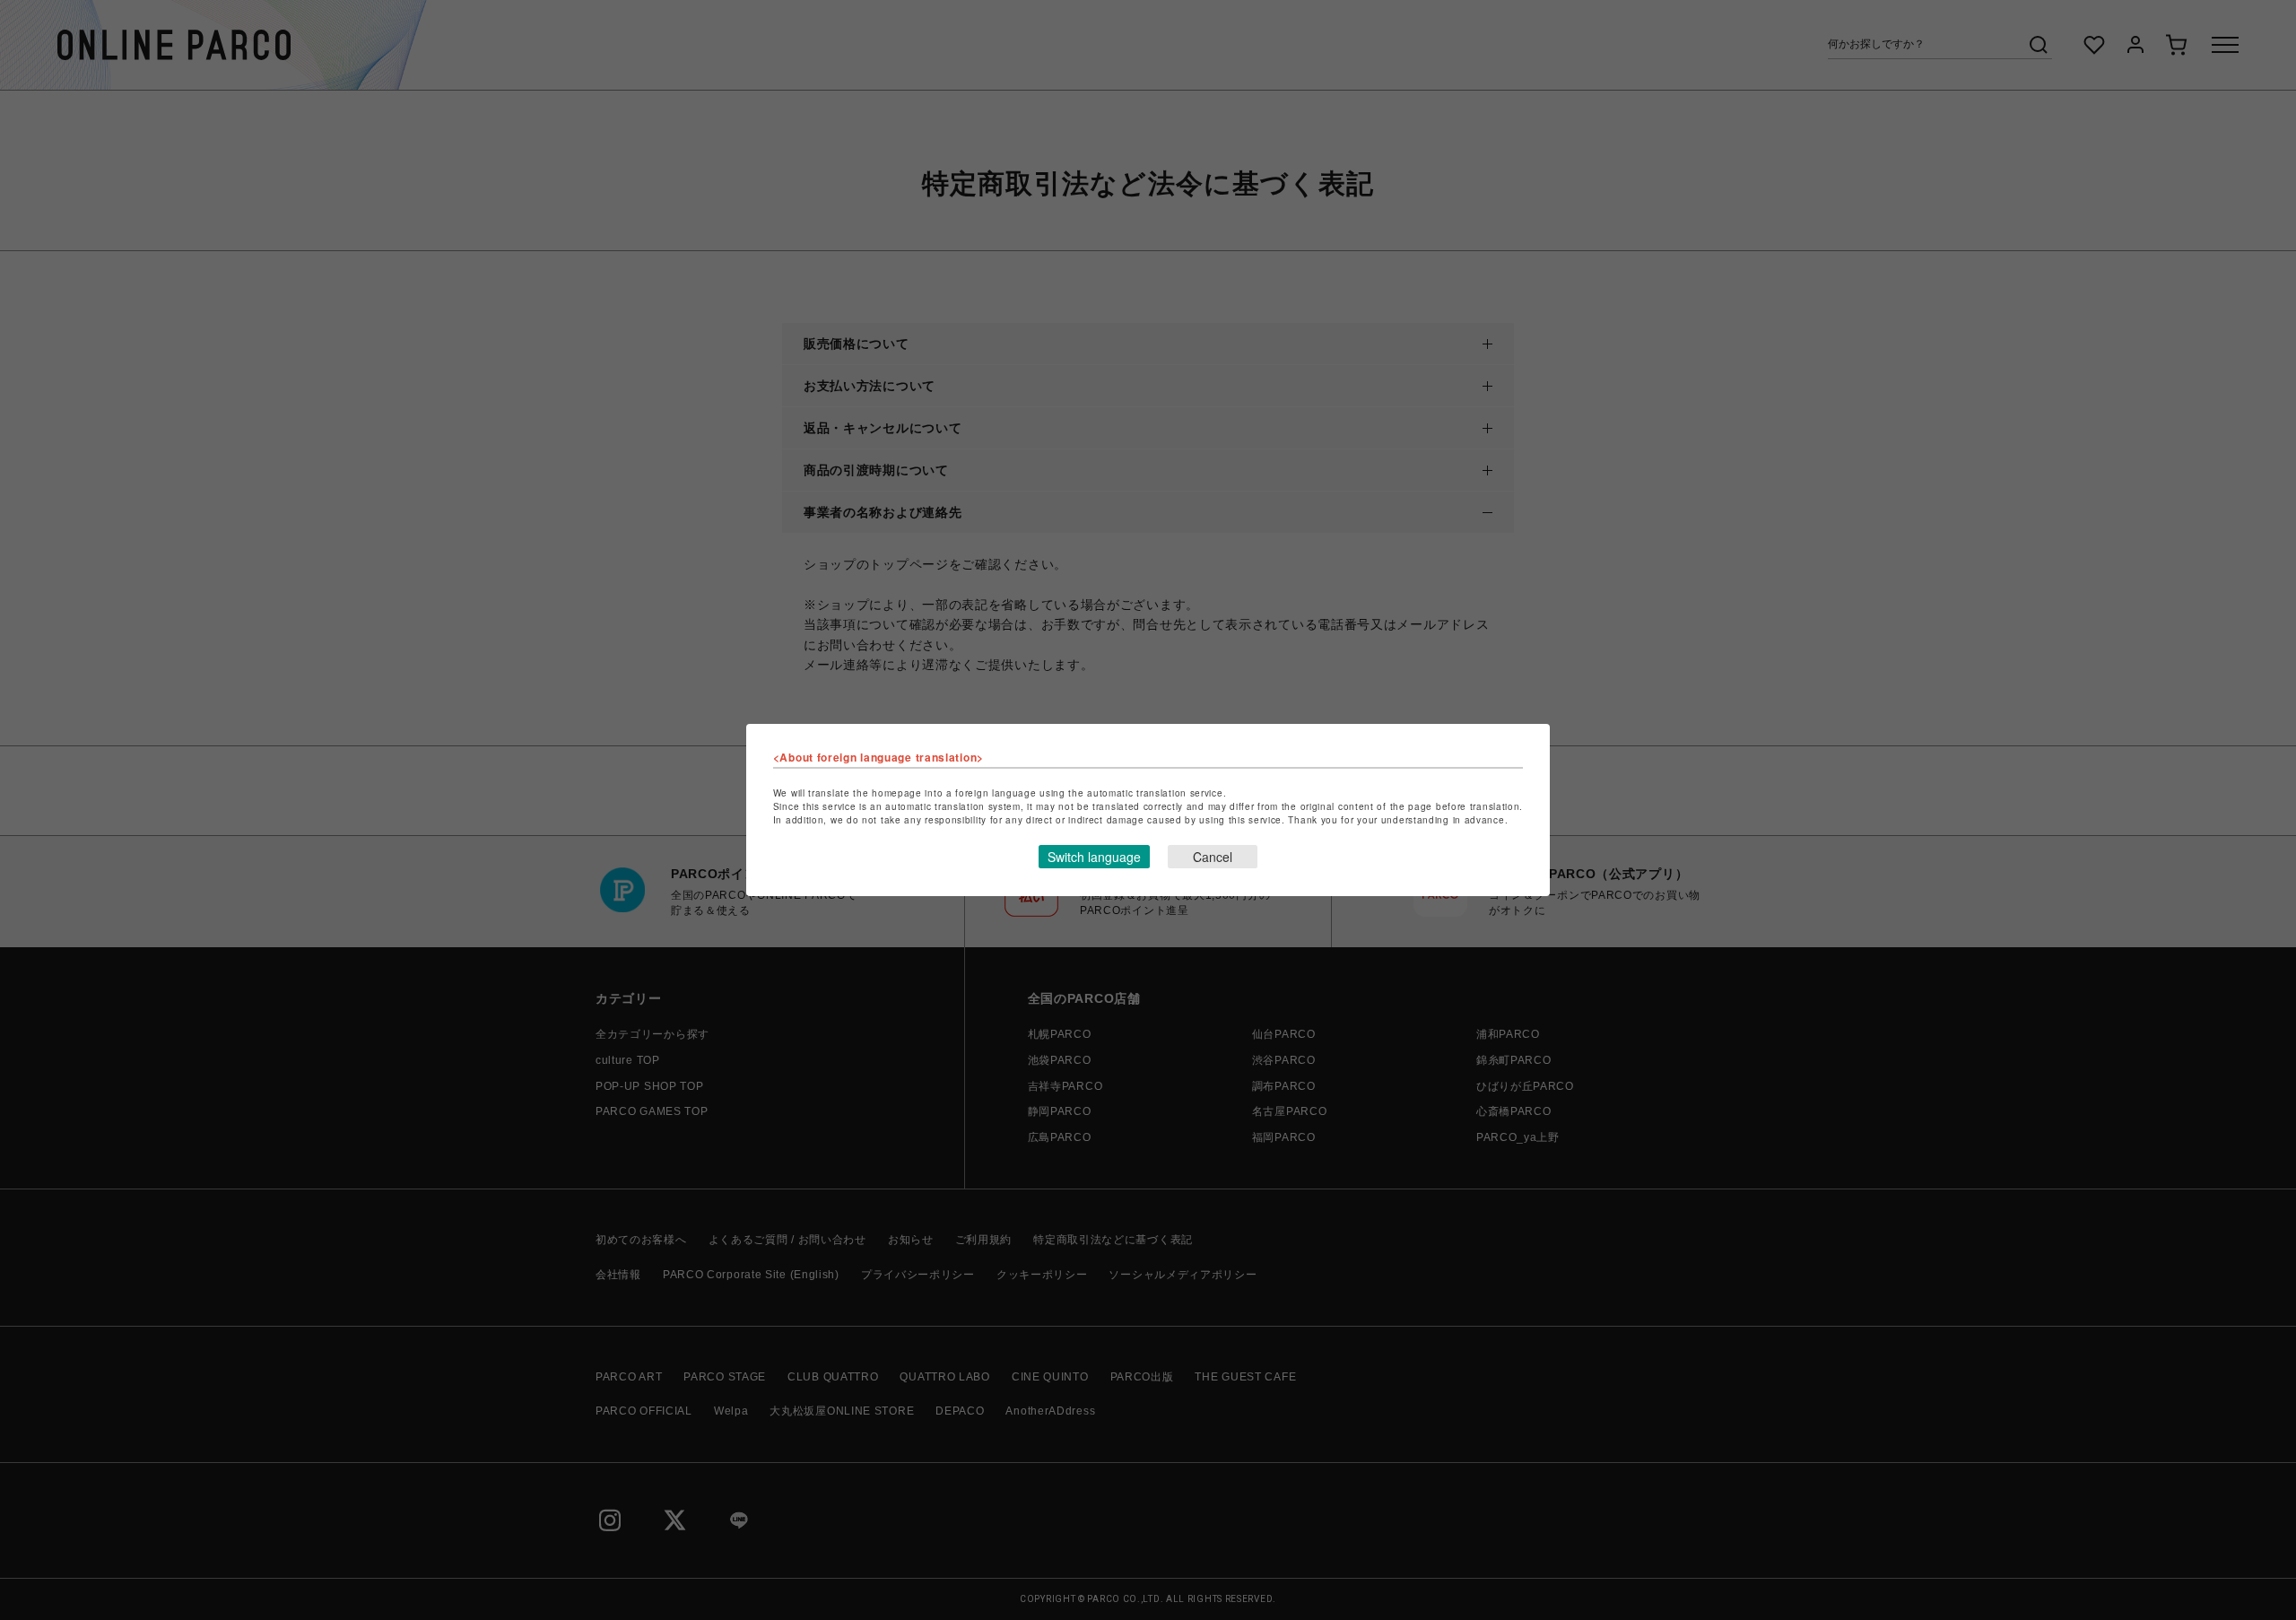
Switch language (1094, 857)
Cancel (1213, 857)
